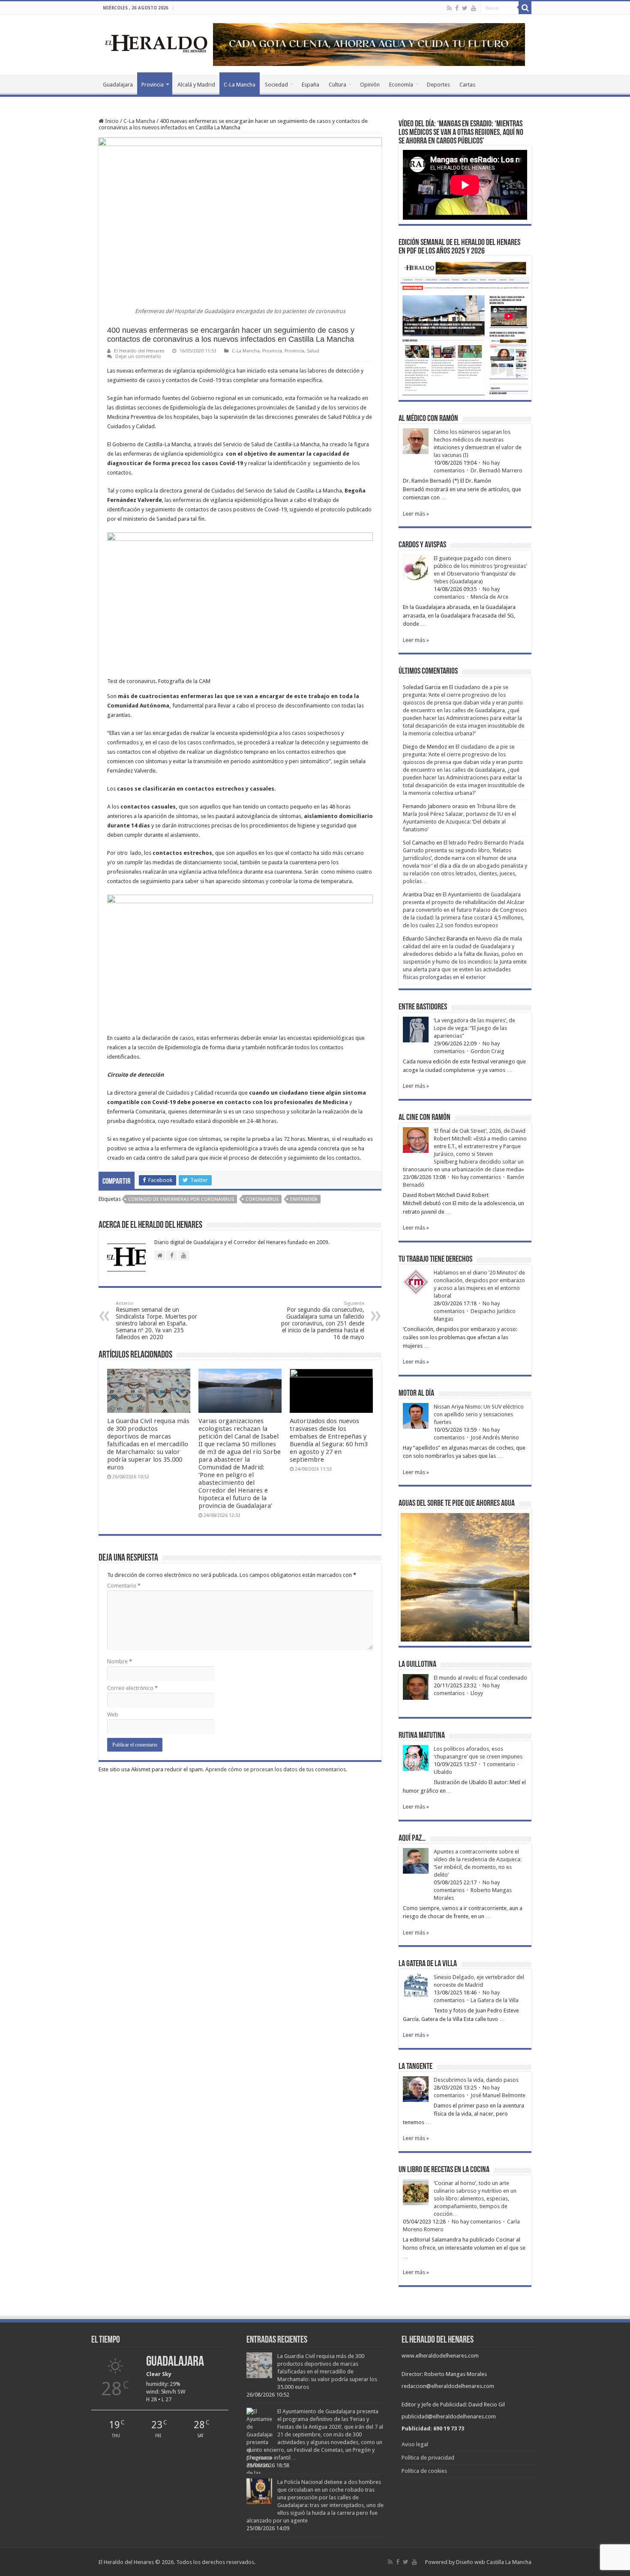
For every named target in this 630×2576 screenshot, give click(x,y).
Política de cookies (424, 2471)
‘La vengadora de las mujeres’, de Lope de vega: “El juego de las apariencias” (474, 1028)
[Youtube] (474, 8)
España (310, 85)
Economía (401, 85)
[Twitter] (465, 8)
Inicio (111, 121)
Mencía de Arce (489, 597)
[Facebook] (457, 8)
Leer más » (416, 514)
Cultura (337, 85)
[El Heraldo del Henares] (156, 43)
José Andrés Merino (495, 1437)
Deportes (438, 85)
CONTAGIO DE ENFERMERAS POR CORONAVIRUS (181, 1199)
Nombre (120, 1661)
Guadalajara (118, 85)
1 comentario (499, 1764)
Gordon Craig (487, 1051)
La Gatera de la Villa (495, 2000)
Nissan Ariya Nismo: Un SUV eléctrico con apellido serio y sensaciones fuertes (479, 1414)
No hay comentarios (476, 1177)
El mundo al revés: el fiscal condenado (480, 1678)
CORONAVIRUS (262, 1199)
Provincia (153, 85)
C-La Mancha (240, 85)
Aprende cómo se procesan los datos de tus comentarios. (276, 1769)
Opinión (370, 85)
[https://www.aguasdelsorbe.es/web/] (369, 44)
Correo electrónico (132, 1688)
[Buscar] (525, 8)
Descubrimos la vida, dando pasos (476, 2080)
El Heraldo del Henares (139, 351)
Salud (313, 351)
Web (113, 1715)
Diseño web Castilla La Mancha (494, 2562)
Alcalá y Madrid (196, 85)
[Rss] (449, 8)
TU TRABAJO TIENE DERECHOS (435, 1260)
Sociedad (276, 85)
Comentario (124, 1586)
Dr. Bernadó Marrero (496, 470)
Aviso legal (415, 2444)
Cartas (467, 85)
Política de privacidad (428, 2458)
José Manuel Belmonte (498, 2095)
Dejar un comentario (138, 357)
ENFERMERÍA (304, 1199)
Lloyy (477, 1693)
